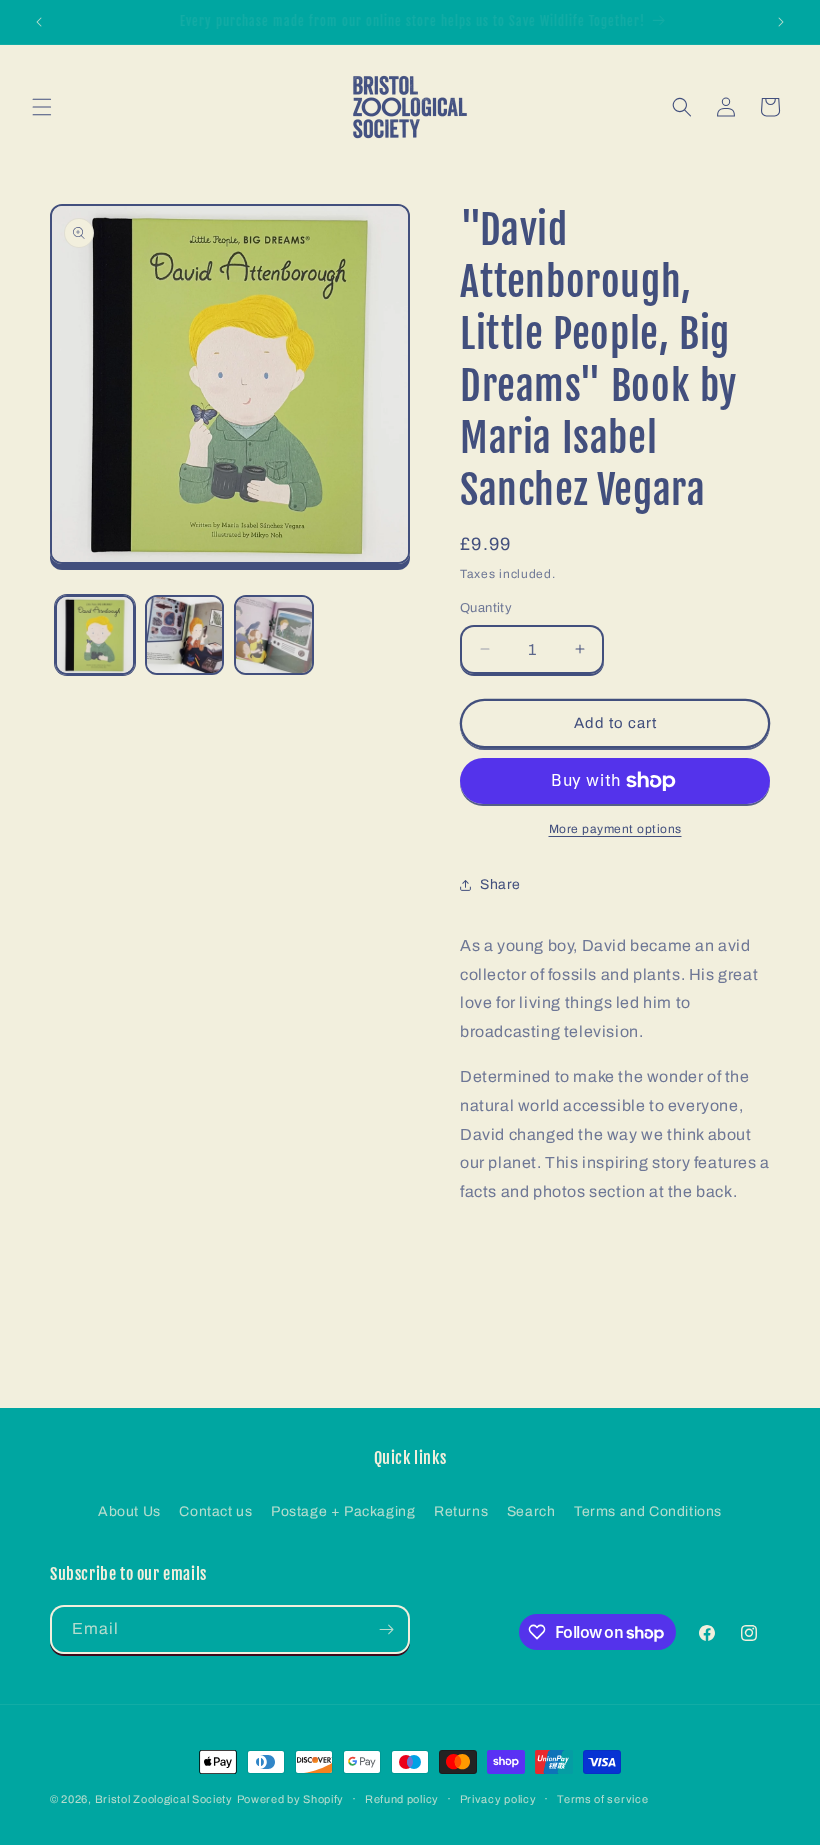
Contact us (215, 1511)
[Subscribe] (386, 1629)
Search (531, 1511)
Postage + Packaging (343, 1511)
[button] (42, 107)
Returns (461, 1511)
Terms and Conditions (648, 1511)
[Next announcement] (781, 22)
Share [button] (500, 884)
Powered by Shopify (291, 1799)
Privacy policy (498, 1799)
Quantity (486, 608)
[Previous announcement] (39, 22)
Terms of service (602, 1799)
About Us (129, 1511)
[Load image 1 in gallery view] (95, 635)
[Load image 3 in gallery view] (274, 635)
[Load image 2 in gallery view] (185, 635)
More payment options (615, 829)
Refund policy (402, 1799)
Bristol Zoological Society (164, 1799)
